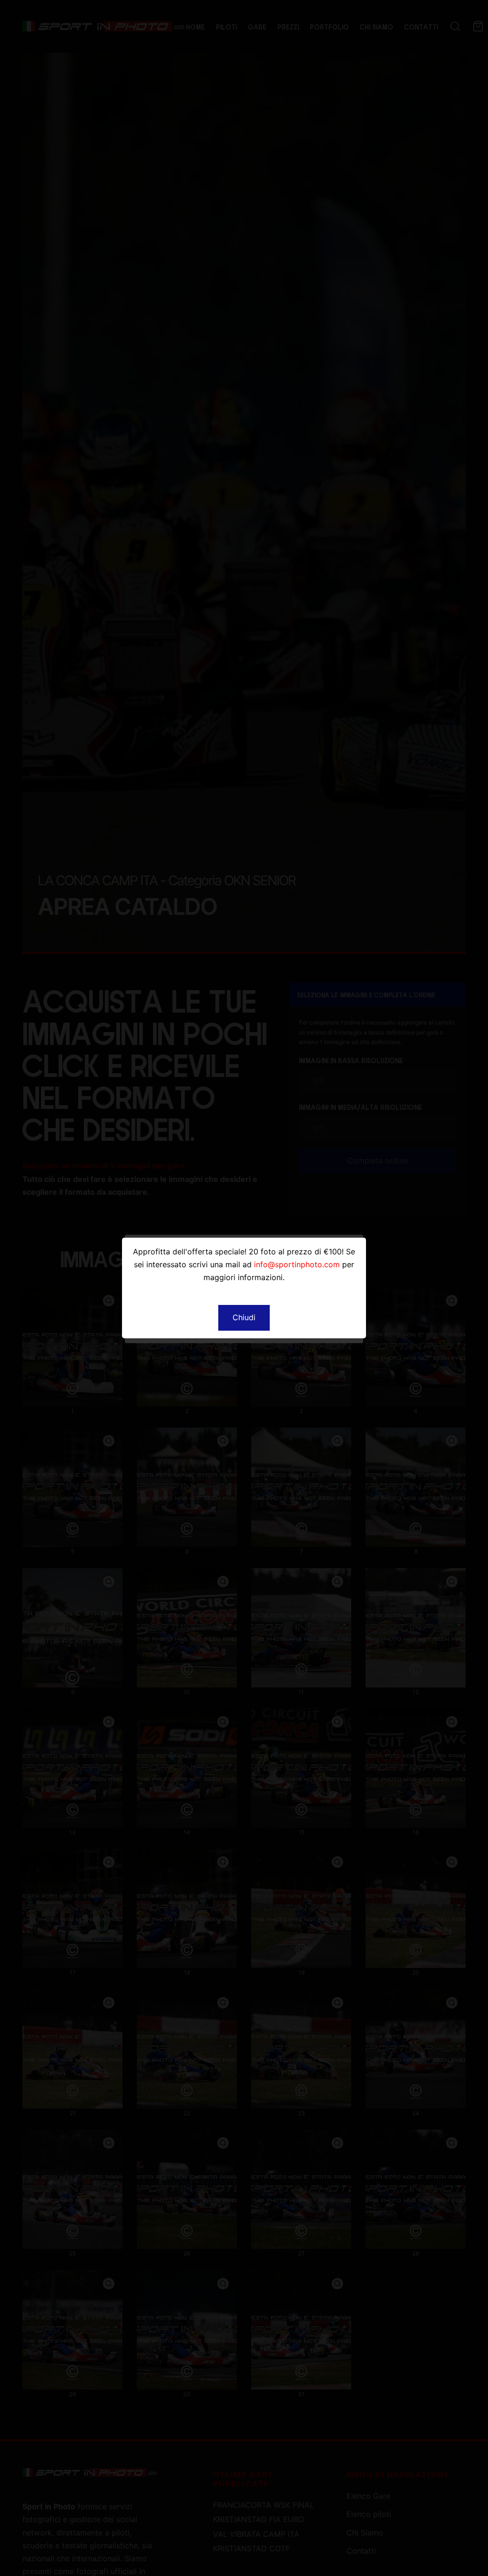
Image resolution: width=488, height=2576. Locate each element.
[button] (244, 1318)
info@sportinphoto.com (297, 1264)
